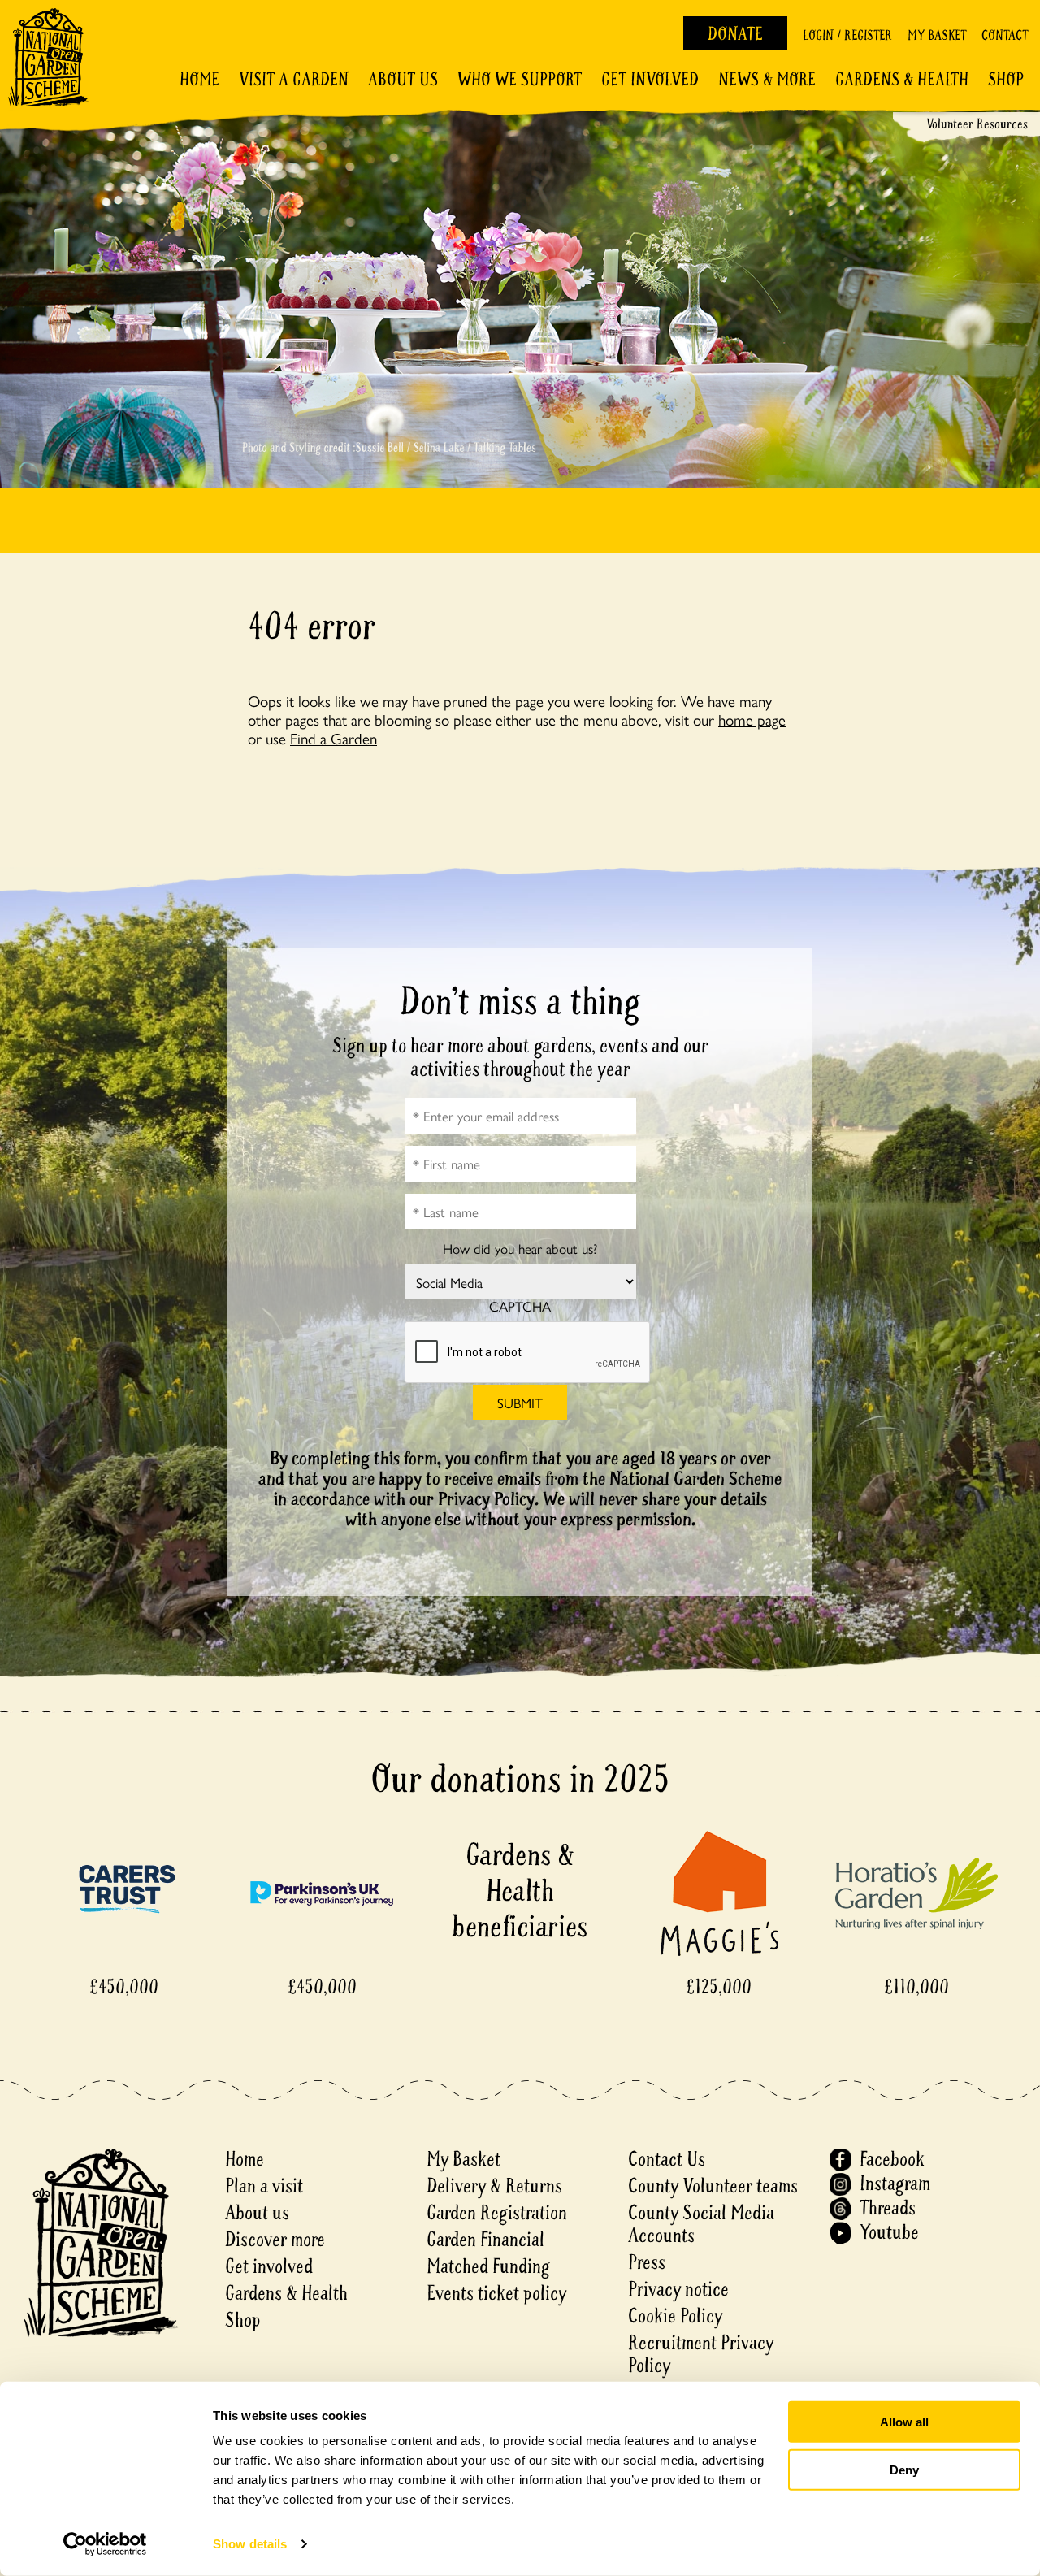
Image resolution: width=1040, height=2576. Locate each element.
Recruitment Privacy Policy (701, 2355)
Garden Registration (497, 2213)
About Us (403, 80)
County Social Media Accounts (701, 2225)
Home (199, 80)
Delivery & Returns (494, 2186)
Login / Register (847, 35)
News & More (767, 80)
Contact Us (667, 2160)
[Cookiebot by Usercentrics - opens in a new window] (105, 2544)
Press (647, 2263)
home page (752, 719)
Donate (735, 34)
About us (257, 2213)
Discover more (275, 2240)
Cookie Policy (675, 2316)
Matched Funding (488, 2267)
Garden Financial (485, 2240)
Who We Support (520, 80)
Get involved (650, 80)
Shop (1006, 80)
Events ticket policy (496, 2294)
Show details (250, 2544)
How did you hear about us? (520, 1249)
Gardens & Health (902, 80)
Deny (904, 2469)
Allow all (904, 2422)
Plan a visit (264, 2186)
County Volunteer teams (713, 2186)
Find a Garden (334, 738)
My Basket (937, 35)
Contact (1005, 35)
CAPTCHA (520, 1306)
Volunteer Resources (977, 124)
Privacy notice (678, 2290)
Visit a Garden (294, 80)
